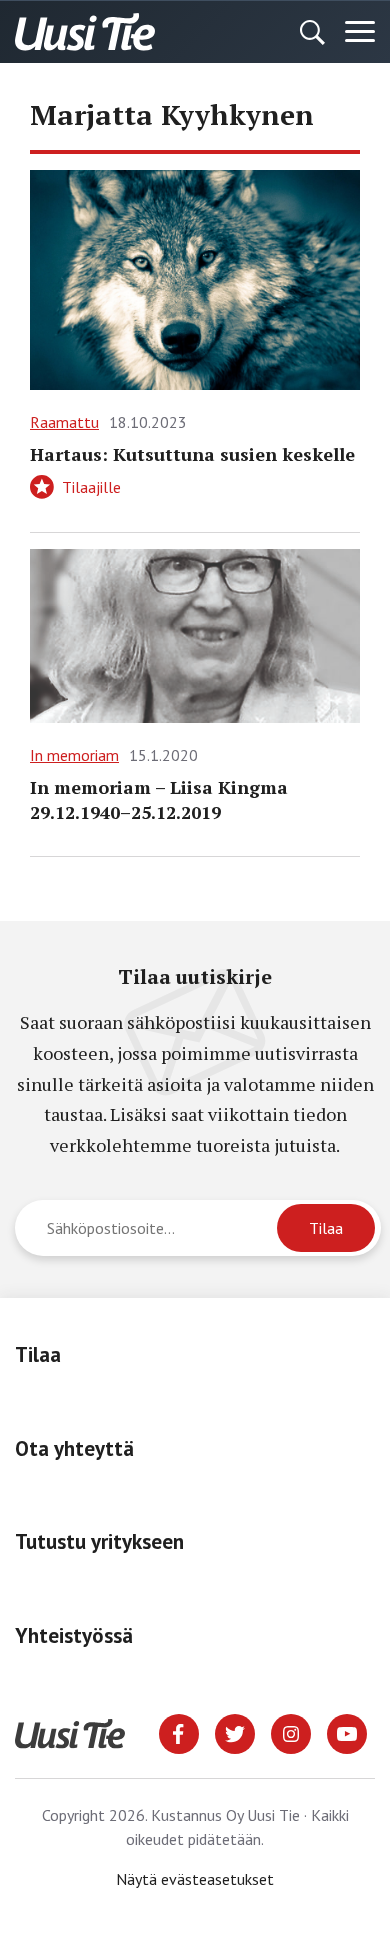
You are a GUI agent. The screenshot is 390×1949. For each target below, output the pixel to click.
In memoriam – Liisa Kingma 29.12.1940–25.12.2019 (159, 799)
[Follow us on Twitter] (235, 1732)
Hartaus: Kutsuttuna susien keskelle (192, 454)
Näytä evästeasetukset (195, 1879)
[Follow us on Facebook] (179, 1732)
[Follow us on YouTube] (347, 1732)
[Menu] (360, 32)
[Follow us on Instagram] (291, 1732)
